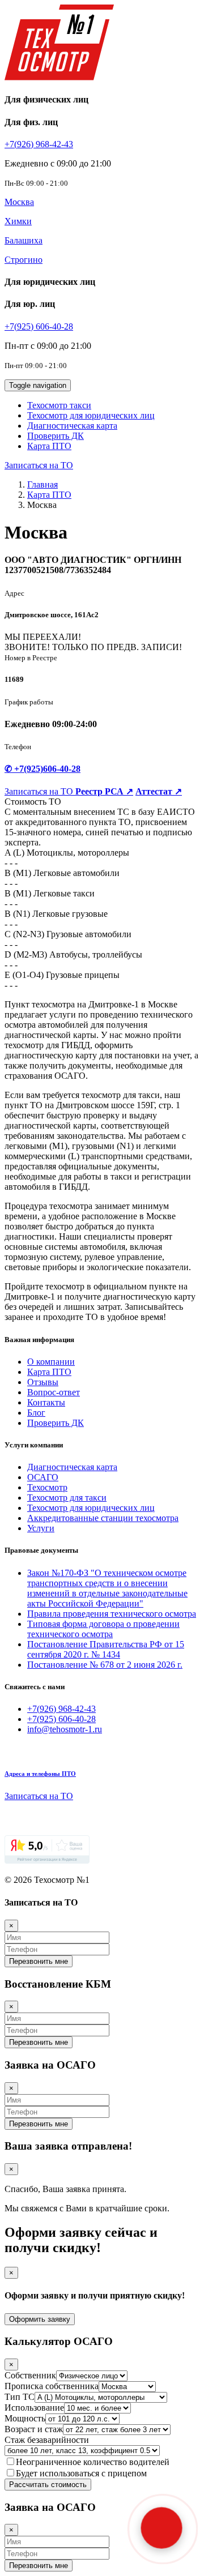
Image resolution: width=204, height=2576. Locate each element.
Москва (19, 202)
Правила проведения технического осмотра (112, 1614)
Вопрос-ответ (54, 1392)
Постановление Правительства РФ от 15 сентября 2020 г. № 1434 (106, 1649)
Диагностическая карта (72, 426)
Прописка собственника (52, 2386)
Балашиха (24, 240)
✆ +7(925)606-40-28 (42, 769)
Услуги (41, 1528)
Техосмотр (47, 1487)
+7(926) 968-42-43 (39, 144)
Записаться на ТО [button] (39, 465)
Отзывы (43, 1382)
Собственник (30, 2375)
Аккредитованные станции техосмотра (103, 1518)
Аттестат (159, 791)
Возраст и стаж (34, 2429)
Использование (34, 2408)
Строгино (24, 260)
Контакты (46, 1402)
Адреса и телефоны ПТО (40, 1774)
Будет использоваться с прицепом (81, 2473)
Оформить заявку (40, 2319)
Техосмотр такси (59, 405)
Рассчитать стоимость (48, 2485)
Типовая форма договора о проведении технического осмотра (103, 1629)
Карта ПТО (49, 446)
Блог (36, 1413)
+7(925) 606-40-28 (39, 326)
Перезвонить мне (39, 1961)
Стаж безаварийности (47, 2440)
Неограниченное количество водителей (93, 2462)
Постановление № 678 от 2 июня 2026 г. (105, 1665)
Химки (18, 221)
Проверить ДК (56, 436)
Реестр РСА (104, 791)
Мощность (25, 2418)
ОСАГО (43, 1477)
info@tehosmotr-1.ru (65, 1729)
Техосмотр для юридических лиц (91, 415)
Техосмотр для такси (67, 1498)
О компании (51, 1362)
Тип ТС (20, 2397)
